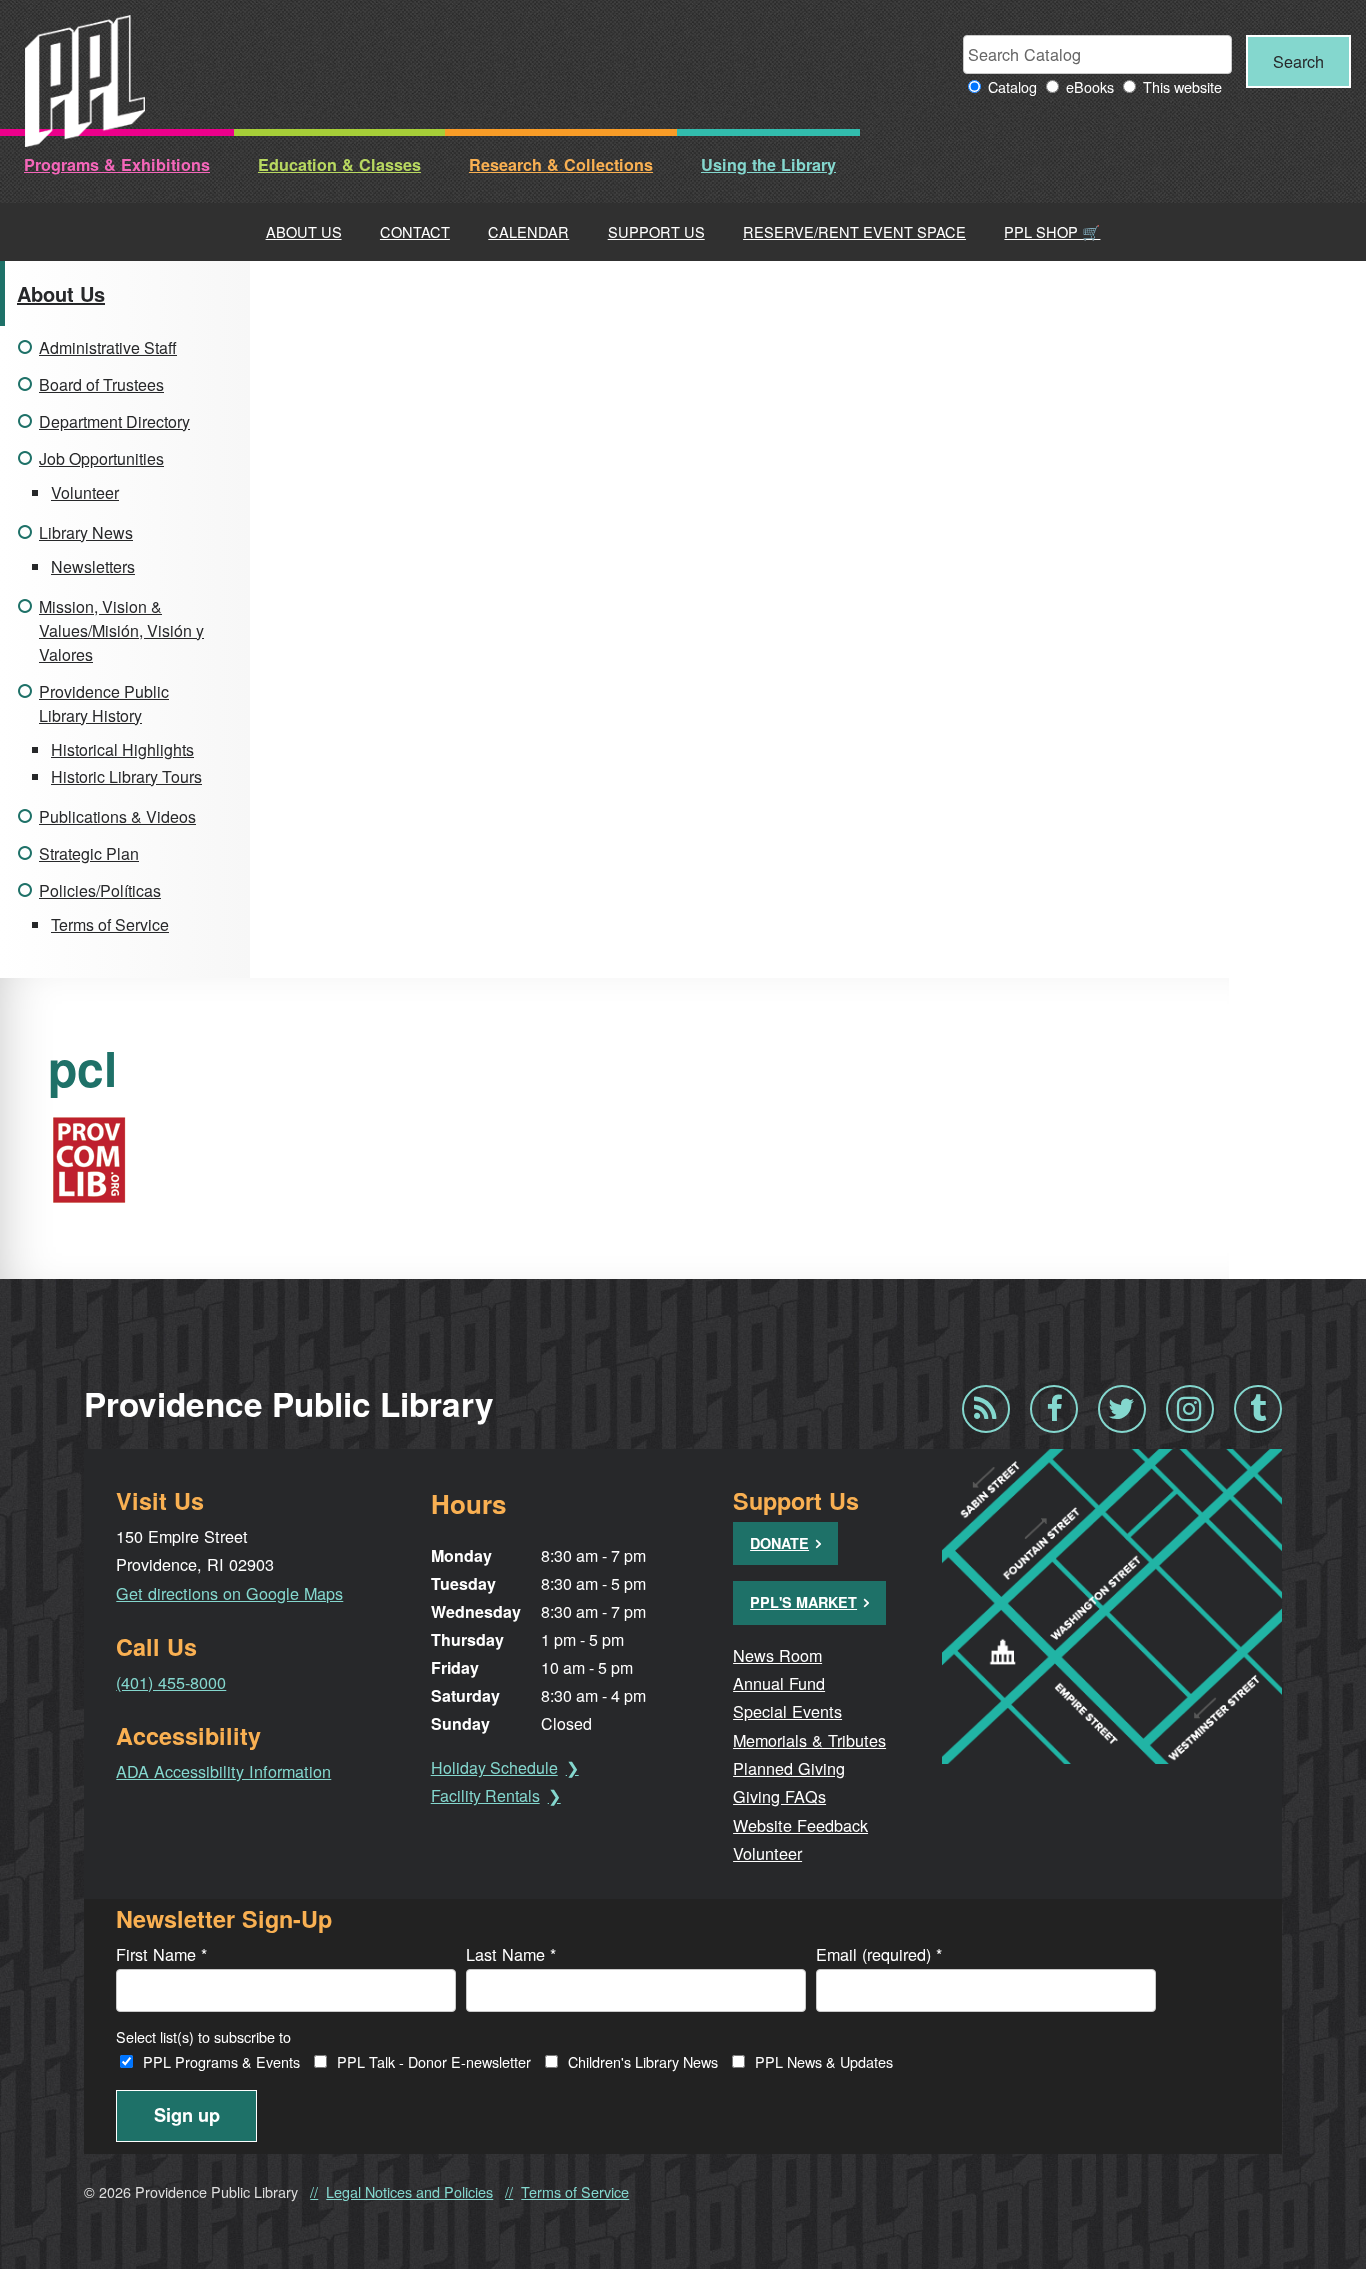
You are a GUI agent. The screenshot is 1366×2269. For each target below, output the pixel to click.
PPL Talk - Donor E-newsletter (434, 2061)
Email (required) (879, 1954)
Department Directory (114, 421)
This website (1182, 86)
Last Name (511, 1954)
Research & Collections (561, 164)
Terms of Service (110, 924)
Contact (415, 231)
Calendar (528, 231)
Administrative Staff (108, 347)
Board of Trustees (101, 384)
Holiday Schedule (494, 1767)
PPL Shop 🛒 (1052, 231)
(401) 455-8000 (171, 1682)
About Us (304, 231)
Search (1298, 61)
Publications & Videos (117, 816)
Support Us (656, 231)
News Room (777, 1655)
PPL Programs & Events (221, 2061)
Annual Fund (779, 1683)
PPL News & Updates (824, 2061)
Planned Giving (789, 1768)
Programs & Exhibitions (117, 164)
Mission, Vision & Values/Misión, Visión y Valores (121, 630)
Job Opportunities (101, 458)
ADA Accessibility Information (223, 1771)
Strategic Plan (89, 853)
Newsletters (93, 566)
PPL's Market (803, 1602)
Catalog (1012, 86)
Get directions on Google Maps (229, 1593)
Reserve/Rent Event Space (854, 231)
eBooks (1090, 86)
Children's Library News (643, 2061)
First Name (161, 1954)
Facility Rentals (485, 1795)
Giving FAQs (779, 1796)
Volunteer (85, 492)
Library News (86, 532)
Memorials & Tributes (809, 1740)
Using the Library (768, 164)
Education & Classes (339, 164)
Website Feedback (800, 1825)
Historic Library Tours (126, 776)
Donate (779, 1543)
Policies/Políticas (100, 890)
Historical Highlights (122, 749)
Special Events (787, 1711)
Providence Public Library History (104, 703)
